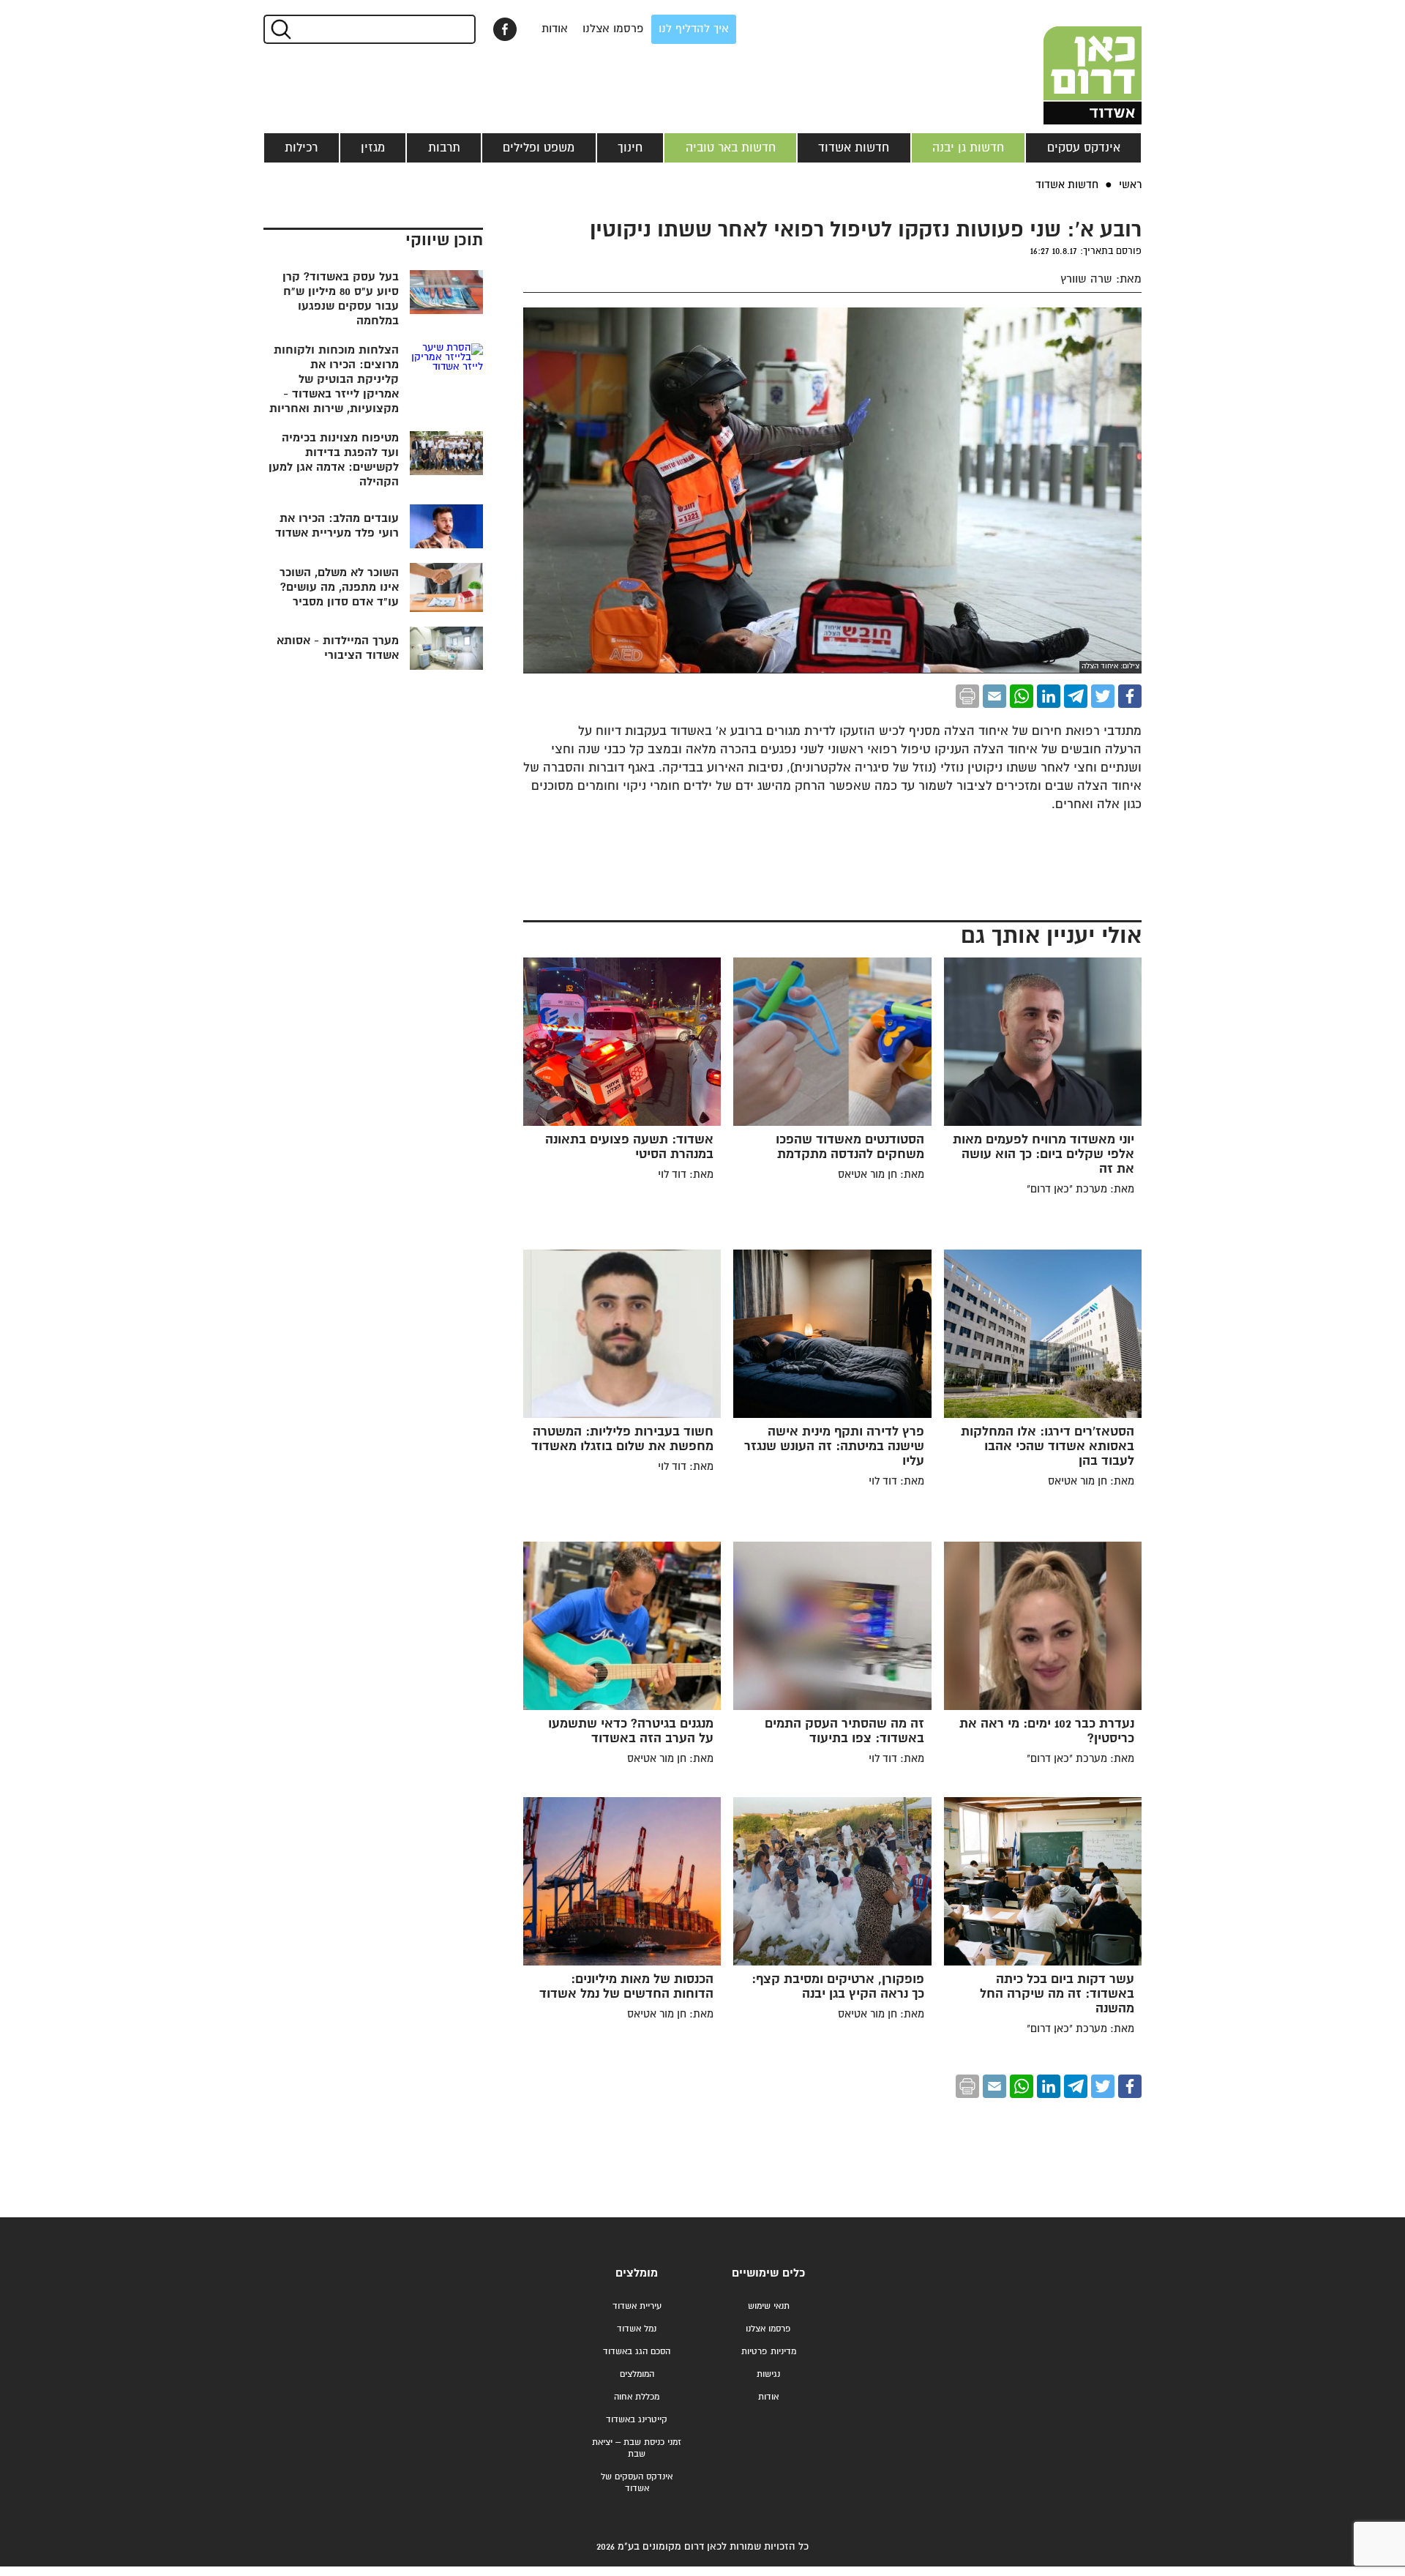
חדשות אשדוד (854, 148)
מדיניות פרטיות (769, 2352)
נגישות (768, 2374)
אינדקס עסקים (1084, 148)
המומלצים (637, 2374)
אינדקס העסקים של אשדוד (637, 2483)
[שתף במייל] (994, 696)
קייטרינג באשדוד (637, 2420)
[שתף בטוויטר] (1103, 696)
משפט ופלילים (539, 148)
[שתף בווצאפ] (1022, 696)
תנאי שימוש (769, 2306)
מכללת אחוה (637, 2397)
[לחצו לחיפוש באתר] (280, 29)
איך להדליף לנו (694, 29)
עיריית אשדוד (637, 2306)
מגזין (373, 148)
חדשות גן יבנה (968, 148)
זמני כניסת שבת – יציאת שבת (637, 2448)
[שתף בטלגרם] (1076, 696)
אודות (555, 29)
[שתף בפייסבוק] (505, 29)
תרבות (444, 148)
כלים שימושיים (768, 2273)
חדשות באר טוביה (731, 148)
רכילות (301, 148)
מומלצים (637, 2273)
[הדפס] (967, 696)
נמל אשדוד (637, 2329)
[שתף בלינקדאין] (1049, 696)
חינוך (630, 148)
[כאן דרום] (1068, 62)
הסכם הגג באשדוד (637, 2352)
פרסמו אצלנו (613, 29)
